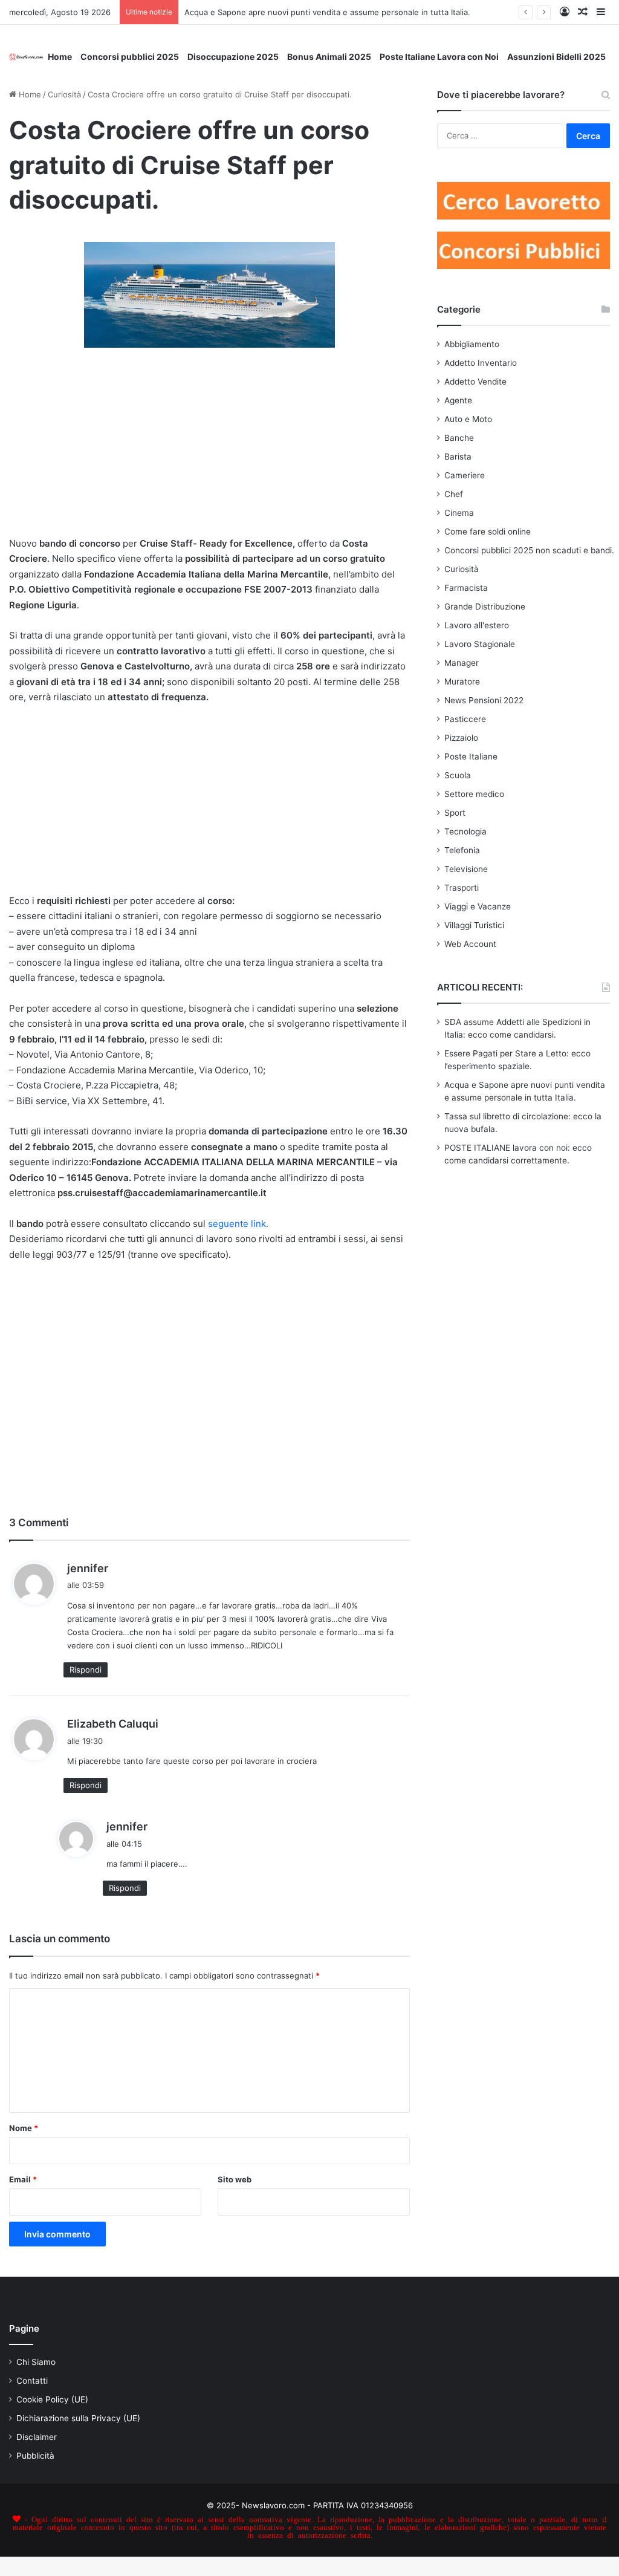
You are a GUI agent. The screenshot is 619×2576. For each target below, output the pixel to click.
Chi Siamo (36, 2362)
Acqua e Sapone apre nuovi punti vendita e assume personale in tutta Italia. (327, 12)
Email (23, 2179)
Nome (24, 2128)
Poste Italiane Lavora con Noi (439, 57)
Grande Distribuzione (485, 607)
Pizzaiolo (461, 738)
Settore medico (474, 794)
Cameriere (465, 475)
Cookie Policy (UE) (52, 2399)
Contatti (32, 2381)
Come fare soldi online (488, 532)
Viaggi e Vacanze (478, 906)
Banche (459, 438)
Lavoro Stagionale (480, 644)
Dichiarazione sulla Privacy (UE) (78, 2418)
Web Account (470, 944)
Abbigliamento (472, 344)
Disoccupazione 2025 (233, 57)
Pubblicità (35, 2456)
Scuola (458, 775)
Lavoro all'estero (477, 625)
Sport (455, 813)
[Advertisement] (209, 447)
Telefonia (462, 850)
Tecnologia (465, 831)
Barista (458, 457)
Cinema (459, 513)
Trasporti (462, 888)
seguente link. (238, 1224)
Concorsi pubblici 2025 (130, 57)
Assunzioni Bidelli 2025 (556, 57)
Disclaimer (37, 2437)
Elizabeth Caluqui (113, 1724)
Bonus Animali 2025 (329, 57)
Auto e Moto (468, 419)
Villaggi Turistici (474, 925)
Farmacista (466, 588)
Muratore (462, 681)
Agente (458, 400)
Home (60, 57)
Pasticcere (465, 719)
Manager (462, 663)
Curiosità (64, 94)
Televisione (466, 869)
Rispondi (86, 1670)
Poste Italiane (471, 756)
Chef (454, 494)
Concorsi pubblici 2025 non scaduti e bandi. (529, 550)
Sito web (235, 2179)
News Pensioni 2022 (484, 700)
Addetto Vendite (475, 382)
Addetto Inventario (481, 363)
